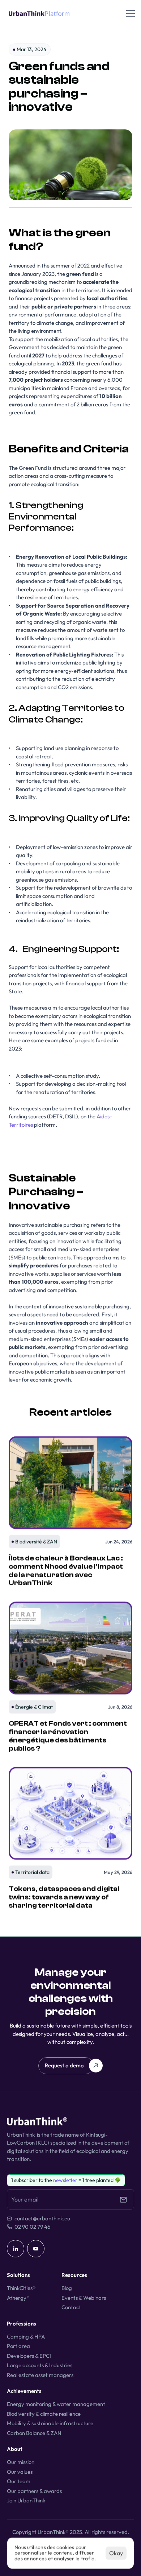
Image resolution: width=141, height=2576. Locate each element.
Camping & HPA (26, 2337)
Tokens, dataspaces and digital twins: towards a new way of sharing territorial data (65, 1897)
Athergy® (18, 2298)
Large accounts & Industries (40, 2365)
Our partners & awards (34, 2491)
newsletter (65, 2180)
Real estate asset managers (40, 2375)
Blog (67, 2288)
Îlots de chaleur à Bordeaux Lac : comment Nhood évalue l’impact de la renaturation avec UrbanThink (66, 1570)
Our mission (21, 2462)
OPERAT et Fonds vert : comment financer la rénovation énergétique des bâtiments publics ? (68, 1736)
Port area (18, 2346)
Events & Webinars (84, 2298)
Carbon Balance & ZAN (34, 2433)
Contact (71, 2307)
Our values (20, 2472)
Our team (19, 2481)
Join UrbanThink (26, 2500)
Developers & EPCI (29, 2356)
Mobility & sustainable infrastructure (50, 2423)
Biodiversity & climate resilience (44, 2414)
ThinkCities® (21, 2288)
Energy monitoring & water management (56, 2404)
